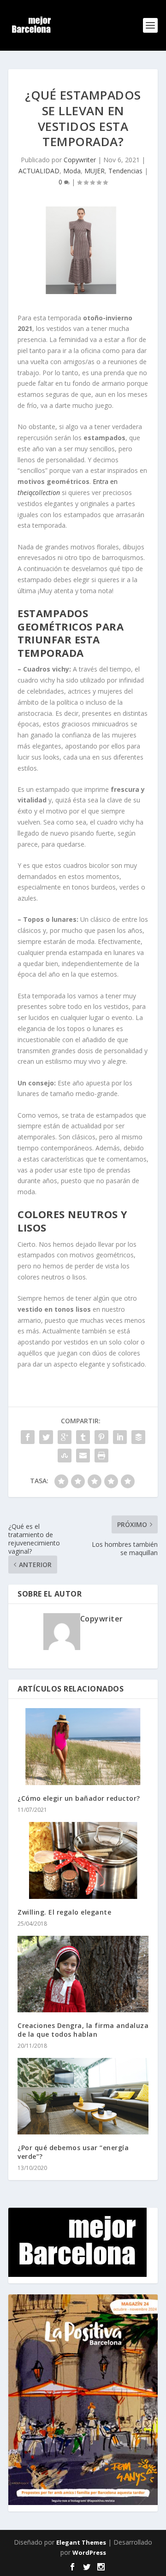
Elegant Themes (81, 2542)
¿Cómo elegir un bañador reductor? (79, 1798)
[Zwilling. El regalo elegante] (83, 1860)
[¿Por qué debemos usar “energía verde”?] (83, 2096)
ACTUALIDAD (39, 171)
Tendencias (125, 171)
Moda (72, 171)
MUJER (95, 171)
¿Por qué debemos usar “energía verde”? (73, 2152)
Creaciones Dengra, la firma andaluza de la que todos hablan (83, 2030)
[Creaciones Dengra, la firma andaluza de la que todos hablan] (83, 1974)
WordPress (89, 2552)
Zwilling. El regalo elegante (64, 1912)
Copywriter (80, 160)
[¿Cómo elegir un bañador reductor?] (83, 1747)
